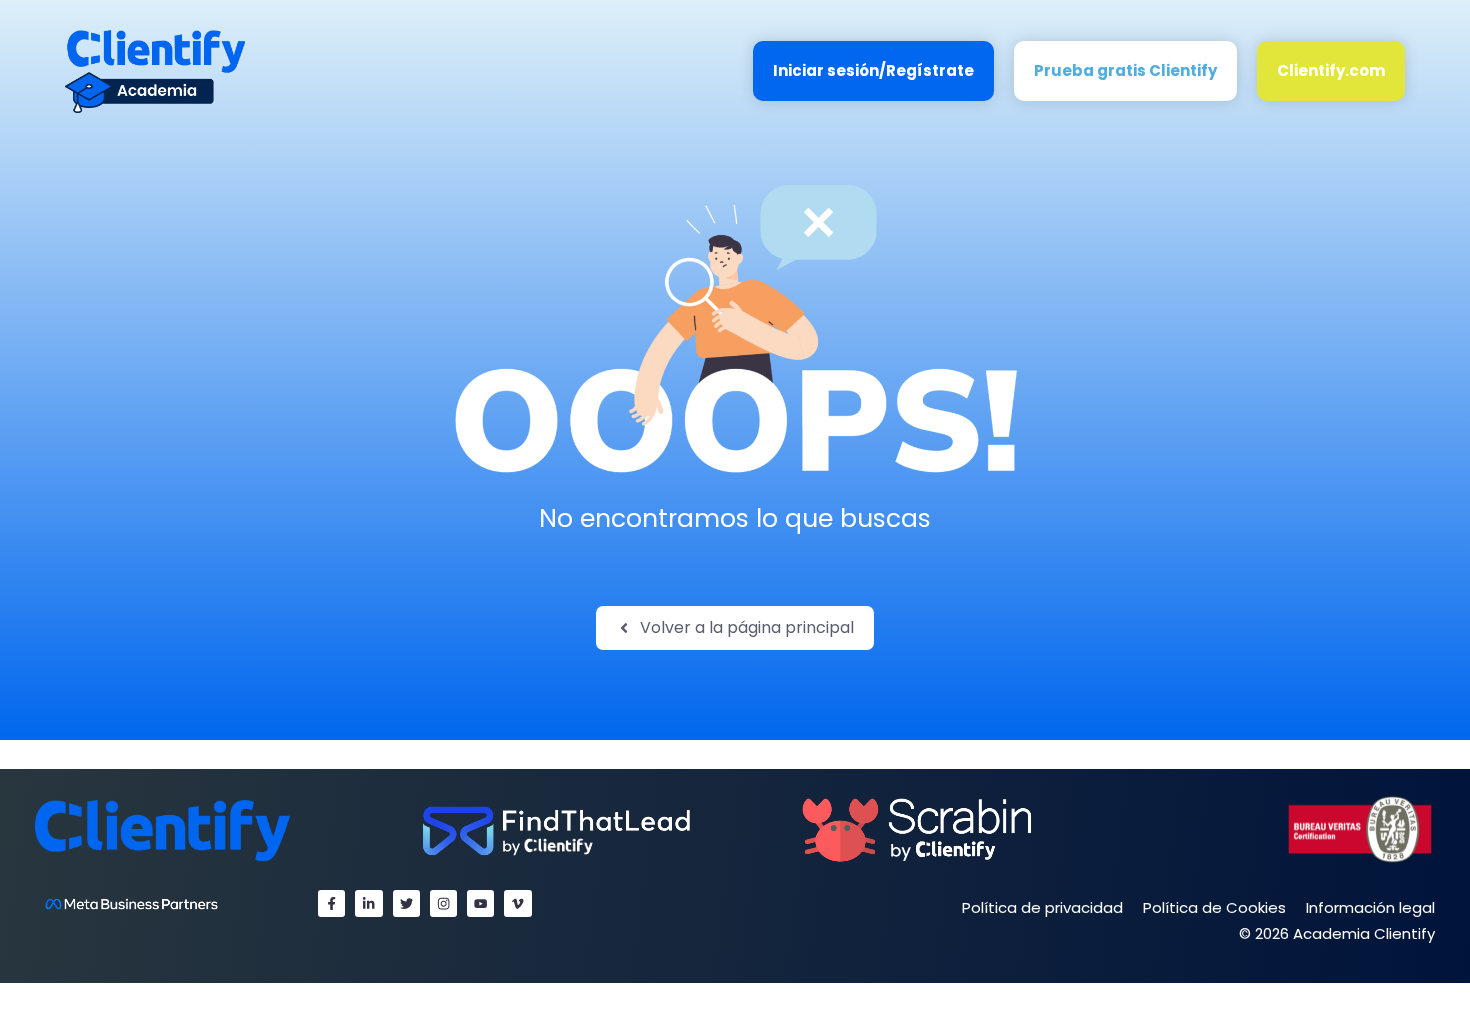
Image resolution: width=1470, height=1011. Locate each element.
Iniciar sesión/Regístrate (873, 70)
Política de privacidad (1042, 907)
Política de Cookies (1214, 907)
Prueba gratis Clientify (1125, 70)
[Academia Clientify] (155, 70)
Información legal (1370, 907)
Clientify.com (1331, 70)
